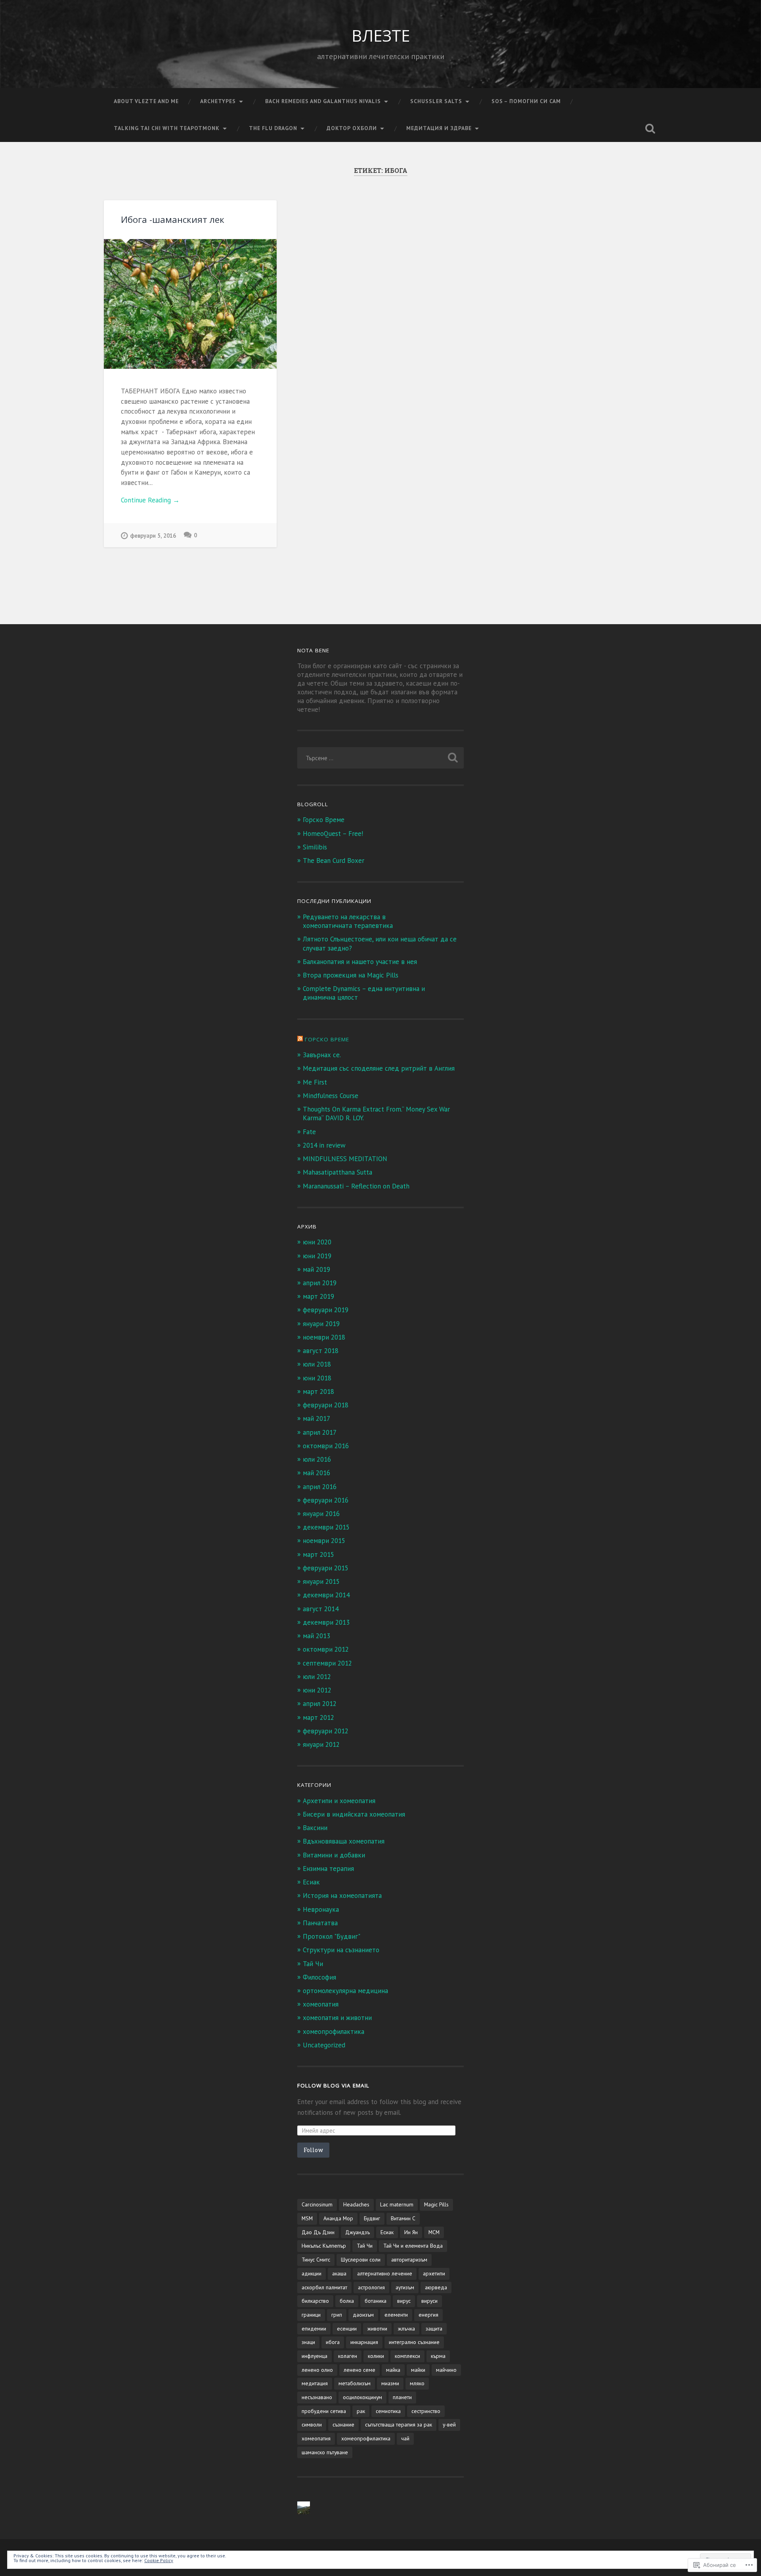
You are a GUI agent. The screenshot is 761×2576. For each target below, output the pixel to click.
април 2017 (320, 1432)
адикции (312, 2273)
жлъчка (406, 2329)
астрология (371, 2287)
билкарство (315, 2301)
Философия (319, 1977)
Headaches (356, 2204)
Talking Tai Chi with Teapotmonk (167, 128)
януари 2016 (321, 1514)
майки (418, 2370)
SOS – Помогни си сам (526, 101)
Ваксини (315, 1828)
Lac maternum (397, 2204)
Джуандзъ (358, 2232)
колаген (348, 2356)
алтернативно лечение (385, 2273)
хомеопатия (321, 2004)
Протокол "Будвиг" (332, 1936)
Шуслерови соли (361, 2260)
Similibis (315, 847)
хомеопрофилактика (334, 2032)
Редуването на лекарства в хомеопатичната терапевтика (348, 921)
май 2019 (316, 1269)
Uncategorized (324, 2045)
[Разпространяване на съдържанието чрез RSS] (300, 1039)
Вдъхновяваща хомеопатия (344, 1841)
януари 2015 (321, 1581)
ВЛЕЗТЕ (381, 35)
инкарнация (364, 2342)
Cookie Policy (159, 2560)
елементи (396, 2315)
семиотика (388, 2411)
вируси (429, 2301)
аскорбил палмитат (324, 2287)
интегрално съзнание (414, 2342)
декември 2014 (326, 1595)
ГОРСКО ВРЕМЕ (327, 1039)
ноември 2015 (324, 1541)
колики (376, 2356)
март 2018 (318, 1391)
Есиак (311, 1882)
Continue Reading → (150, 500)
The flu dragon (273, 128)
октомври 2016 (326, 1446)
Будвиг (372, 2218)
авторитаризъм (409, 2260)
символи (312, 2425)
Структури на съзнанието (341, 1950)
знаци (308, 2342)
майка (393, 2370)
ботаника (376, 2301)
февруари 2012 (326, 1731)
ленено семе (359, 2370)
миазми (390, 2383)
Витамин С (403, 2218)
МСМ (434, 2232)
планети (402, 2397)
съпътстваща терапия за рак (399, 2425)
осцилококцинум (362, 2397)
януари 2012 (321, 1744)
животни (377, 2329)
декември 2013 (326, 1622)
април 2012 (320, 1704)
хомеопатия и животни (337, 2018)
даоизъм (363, 2315)
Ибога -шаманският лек (173, 219)
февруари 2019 (326, 1310)
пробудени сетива (324, 2411)
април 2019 (320, 1283)
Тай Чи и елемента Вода (413, 2246)
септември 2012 (327, 1663)
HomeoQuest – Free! (333, 834)
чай (405, 2438)
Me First (315, 1082)
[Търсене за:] (380, 758)
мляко (417, 2383)
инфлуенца (315, 2356)
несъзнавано (317, 2397)
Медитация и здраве (439, 128)
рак (361, 2411)
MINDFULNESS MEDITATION (345, 1159)
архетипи (434, 2273)
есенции (347, 2329)
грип (337, 2315)
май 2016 (316, 1473)
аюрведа (436, 2287)
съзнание (343, 2425)
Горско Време (324, 820)
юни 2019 (317, 1256)
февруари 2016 (326, 1500)
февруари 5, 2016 (153, 536)
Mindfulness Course (331, 1096)
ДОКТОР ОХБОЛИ (352, 128)
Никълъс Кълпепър (324, 2246)
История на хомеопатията (342, 1896)
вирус (404, 2301)
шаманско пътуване (325, 2452)
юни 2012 (317, 1690)
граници (311, 2315)
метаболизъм (355, 2383)
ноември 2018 (324, 1337)
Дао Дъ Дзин (318, 2232)
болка (347, 2301)
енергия (428, 2315)
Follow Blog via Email (333, 2085)
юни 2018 (317, 1378)
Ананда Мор (338, 2218)
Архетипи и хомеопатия (339, 1801)
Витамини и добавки (334, 1855)
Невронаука (321, 1909)
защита (434, 2329)
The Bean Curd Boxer (334, 861)
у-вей (449, 2425)
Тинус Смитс (316, 2260)
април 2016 (320, 1487)
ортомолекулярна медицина (345, 1991)
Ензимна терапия (328, 1869)
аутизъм (405, 2287)
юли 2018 (317, 1364)
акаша (339, 2273)
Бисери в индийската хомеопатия (354, 1814)
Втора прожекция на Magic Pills (351, 975)
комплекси (407, 2356)
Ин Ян (411, 2232)
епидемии (314, 2329)
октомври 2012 (326, 1649)
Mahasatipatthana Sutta (337, 1172)
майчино (446, 2370)
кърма (438, 2356)
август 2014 (321, 1609)
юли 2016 (317, 1459)
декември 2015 (326, 1527)
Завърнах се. (322, 1055)
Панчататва (320, 1923)
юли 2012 (317, 1677)
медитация (315, 2383)
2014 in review (324, 1145)
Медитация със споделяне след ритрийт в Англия (379, 1068)
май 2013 (316, 1636)
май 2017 (316, 1418)
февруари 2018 (326, 1405)
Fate (309, 1132)
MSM (307, 2218)
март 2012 (318, 1717)
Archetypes (218, 101)
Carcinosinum (317, 2204)
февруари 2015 (326, 1568)
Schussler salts (436, 101)
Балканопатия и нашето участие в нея (360, 962)
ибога (333, 2342)
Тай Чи (313, 1964)
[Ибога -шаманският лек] (190, 304)
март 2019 (318, 1296)
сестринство (426, 2411)
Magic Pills (436, 2204)
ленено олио (317, 2370)
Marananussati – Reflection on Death (356, 1186)
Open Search (650, 128)
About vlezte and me (146, 101)
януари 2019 (321, 1324)
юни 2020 (317, 1242)
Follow (313, 2150)
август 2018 (321, 1351)
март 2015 (318, 1554)
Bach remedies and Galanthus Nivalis (323, 101)
